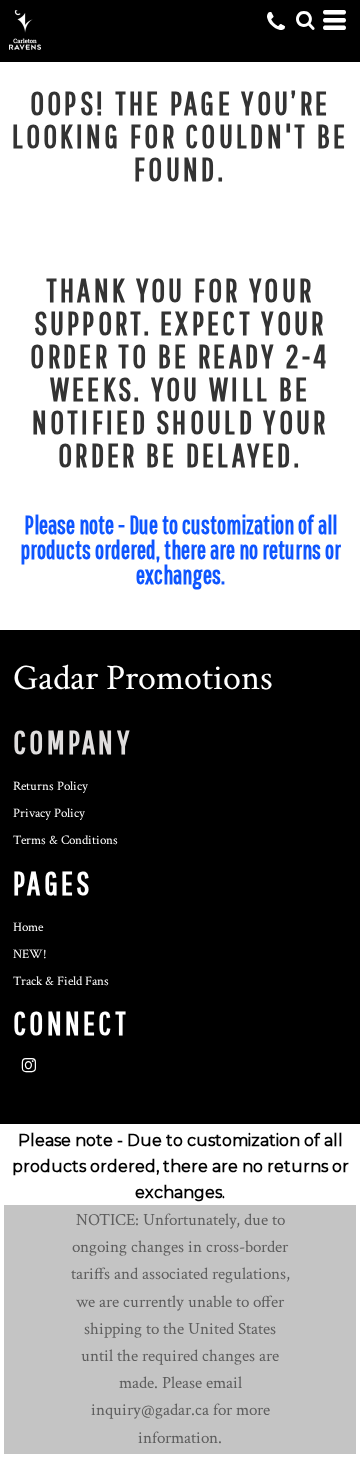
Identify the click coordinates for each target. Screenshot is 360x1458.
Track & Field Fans (61, 981)
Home (28, 927)
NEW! (30, 954)
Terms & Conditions (65, 840)
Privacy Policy (49, 813)
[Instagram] (29, 1066)
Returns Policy (50, 786)
